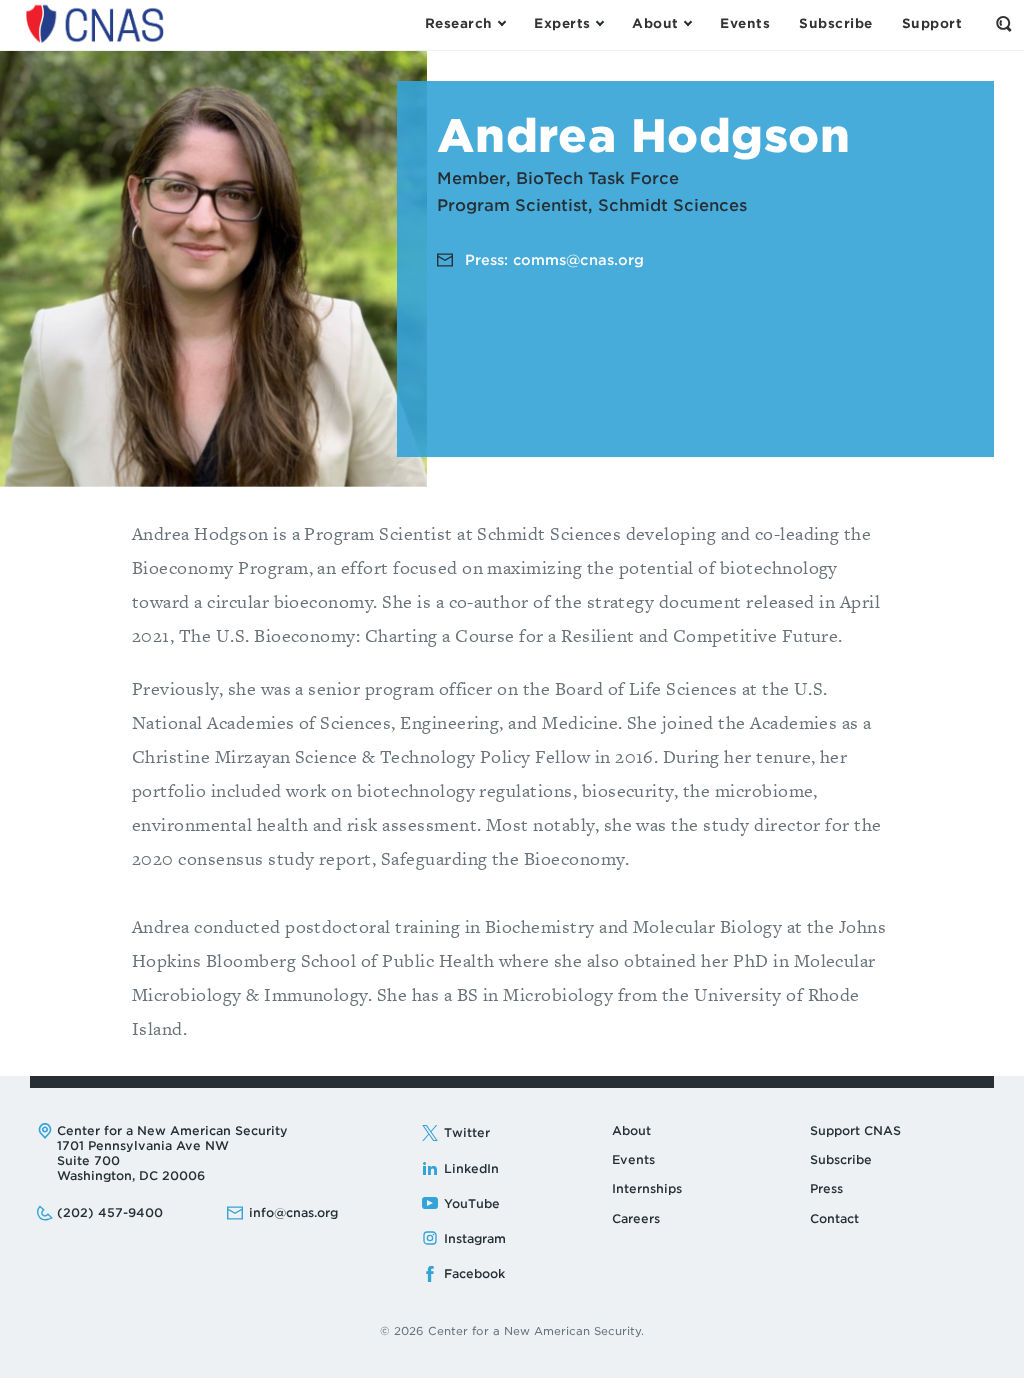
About (631, 1130)
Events (633, 1159)
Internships (647, 1188)
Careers (636, 1218)
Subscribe (841, 1159)
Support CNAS (855, 1130)
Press (826, 1188)
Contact (834, 1218)
